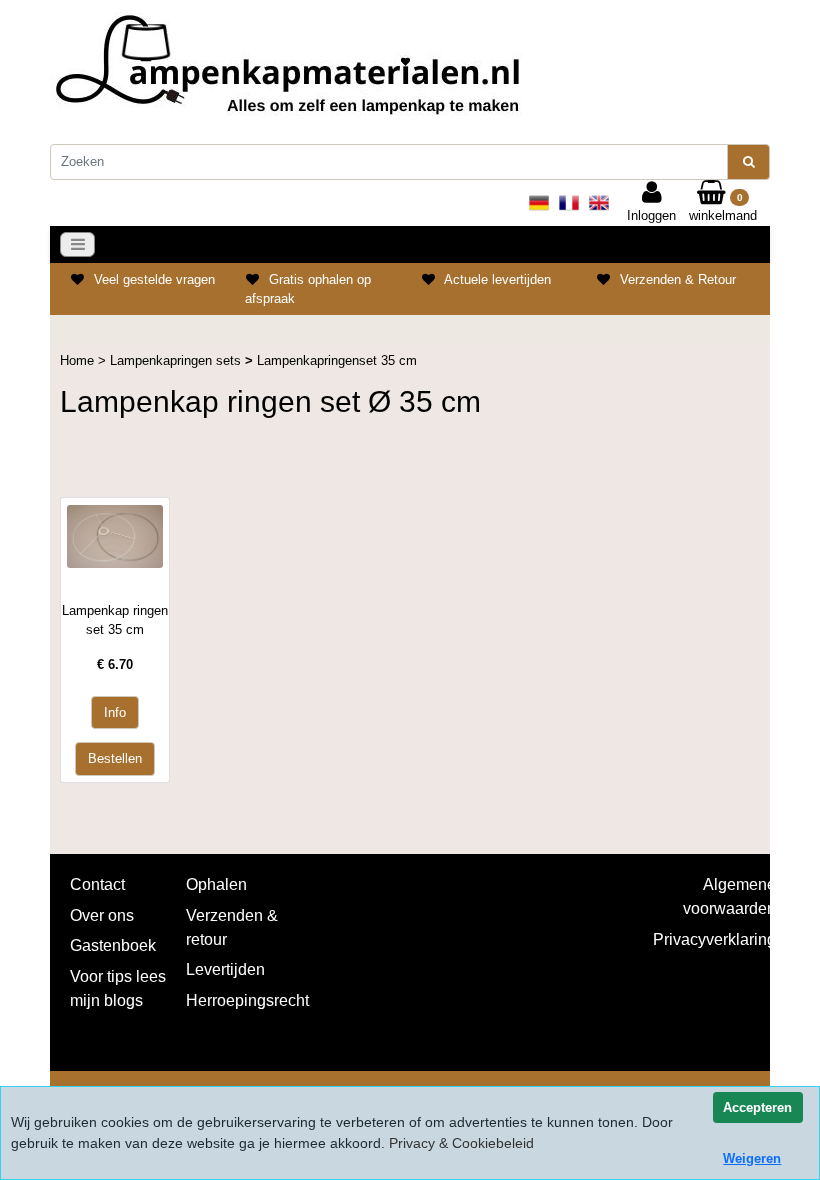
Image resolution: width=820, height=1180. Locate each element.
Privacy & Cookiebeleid (461, 1143)
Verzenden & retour (232, 927)
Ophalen (216, 884)
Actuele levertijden (497, 279)
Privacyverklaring (714, 939)
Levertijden (225, 969)
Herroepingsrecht (247, 1000)
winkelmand (723, 208)
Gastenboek (113, 945)
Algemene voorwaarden (729, 896)
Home (79, 360)
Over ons (102, 915)
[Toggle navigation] (78, 245)
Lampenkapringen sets (177, 360)
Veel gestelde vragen (154, 279)
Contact (97, 884)
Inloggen (651, 215)
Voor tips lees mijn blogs (118, 988)
